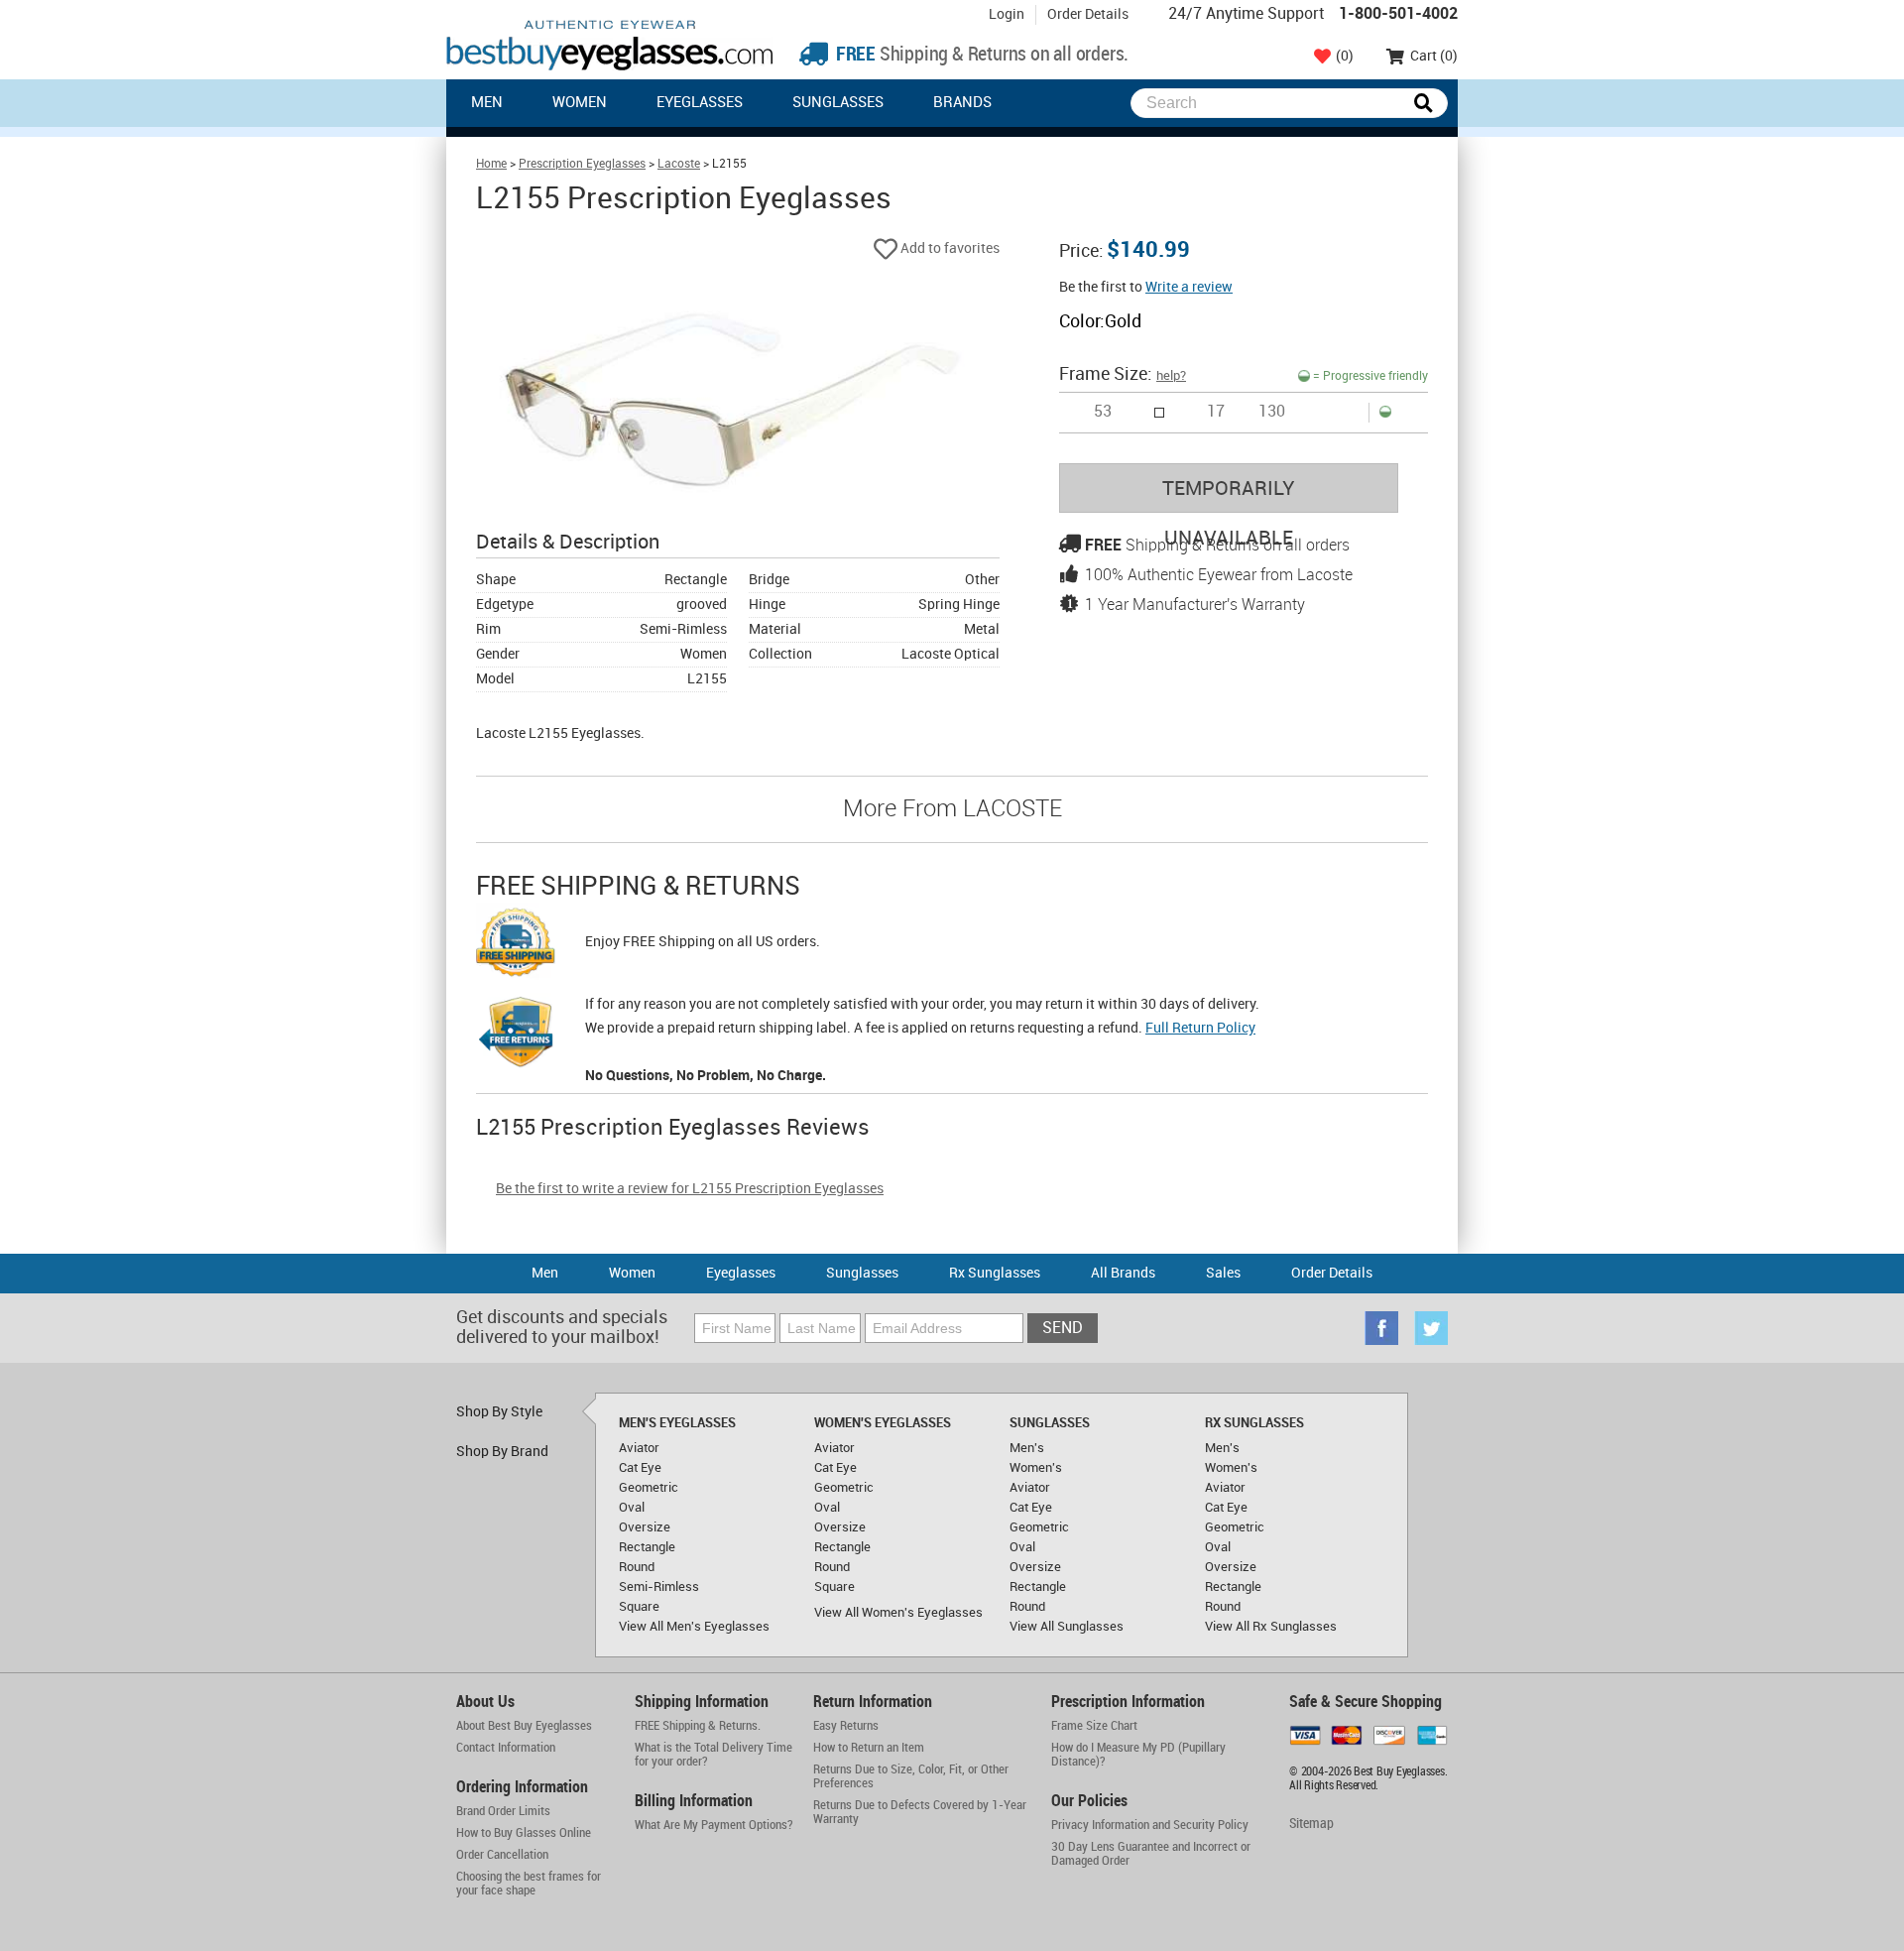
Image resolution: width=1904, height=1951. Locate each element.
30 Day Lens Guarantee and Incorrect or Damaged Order (1151, 1854)
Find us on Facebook (1381, 1328)
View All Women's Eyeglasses (898, 1613)
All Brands (1123, 1273)
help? (1171, 376)
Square (639, 1607)
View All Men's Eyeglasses (694, 1627)
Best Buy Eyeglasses (610, 45)
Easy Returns (846, 1726)
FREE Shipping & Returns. (698, 1726)
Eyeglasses (700, 103)
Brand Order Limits (503, 1811)
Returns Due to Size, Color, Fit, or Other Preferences (911, 1776)
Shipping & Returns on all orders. (980, 55)
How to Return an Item (869, 1748)
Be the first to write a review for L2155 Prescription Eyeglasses (690, 1189)
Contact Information (506, 1748)
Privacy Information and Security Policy (1150, 1825)
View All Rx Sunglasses (1271, 1627)
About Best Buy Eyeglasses (524, 1726)
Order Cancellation (502, 1855)
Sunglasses (838, 103)
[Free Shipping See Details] (516, 945)
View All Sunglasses (1067, 1627)
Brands (962, 103)
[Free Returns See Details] (516, 1036)
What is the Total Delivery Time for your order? (714, 1755)
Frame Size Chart (1094, 1726)
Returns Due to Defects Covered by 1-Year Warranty (920, 1812)
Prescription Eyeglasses (582, 164)
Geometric (649, 1488)
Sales (1223, 1273)
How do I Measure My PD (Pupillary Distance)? (1138, 1755)
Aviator (639, 1448)
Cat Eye (640, 1468)
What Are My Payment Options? (714, 1825)
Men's (1027, 1448)
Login (1007, 14)
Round (637, 1567)
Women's (1036, 1468)
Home (491, 164)
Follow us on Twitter (1431, 1328)
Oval (632, 1508)
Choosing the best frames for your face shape (529, 1884)
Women (580, 103)
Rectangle (647, 1547)
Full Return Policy (1200, 1028)
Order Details (1088, 14)
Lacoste (679, 164)
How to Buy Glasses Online (524, 1833)
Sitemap (1311, 1824)
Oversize (645, 1527)
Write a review (1189, 287)
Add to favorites (949, 248)
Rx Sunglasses (995, 1273)
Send (1063, 1329)
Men (487, 103)
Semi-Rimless (659, 1587)
